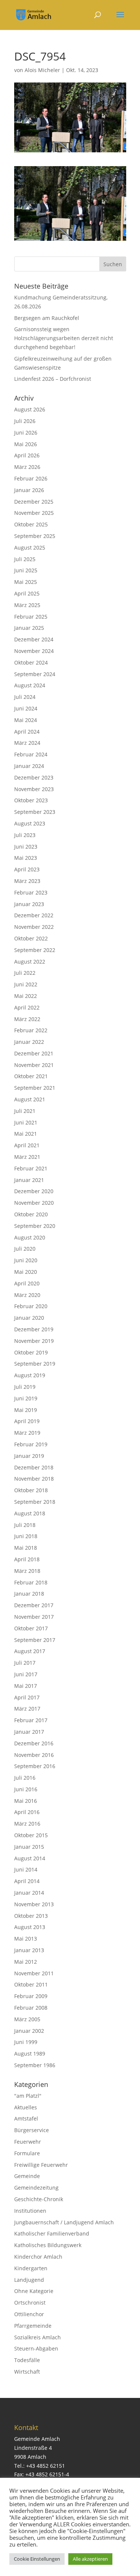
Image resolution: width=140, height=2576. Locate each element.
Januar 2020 (29, 1318)
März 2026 (27, 467)
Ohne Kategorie (34, 2291)
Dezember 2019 (34, 1329)
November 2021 (34, 1065)
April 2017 (27, 1697)
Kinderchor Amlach (38, 2257)
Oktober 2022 (31, 938)
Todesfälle (27, 2360)
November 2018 (34, 1479)
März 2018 (27, 1571)
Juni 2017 (26, 1674)
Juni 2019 (26, 1398)
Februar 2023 (31, 892)
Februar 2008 (31, 2008)
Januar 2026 (29, 490)
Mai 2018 (26, 1548)
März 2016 (27, 1824)
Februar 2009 (31, 1996)
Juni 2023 (26, 847)
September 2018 (35, 1502)
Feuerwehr (28, 2142)
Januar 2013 (29, 1950)
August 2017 (30, 1651)
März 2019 (27, 1433)
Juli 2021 (25, 1111)
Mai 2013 (26, 1939)
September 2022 (35, 950)
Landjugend (29, 2280)
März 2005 (27, 2019)
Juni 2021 (26, 1122)
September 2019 (35, 1364)
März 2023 (27, 881)
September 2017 (35, 1640)
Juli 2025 (25, 559)
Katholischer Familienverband (52, 2233)
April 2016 (27, 1812)
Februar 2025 (31, 617)
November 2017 (34, 1617)
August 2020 (30, 1237)
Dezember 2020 (34, 1191)
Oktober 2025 (31, 524)
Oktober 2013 (31, 1916)
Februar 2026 (31, 478)
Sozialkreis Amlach (38, 2337)
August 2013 (30, 1927)
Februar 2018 (31, 1582)
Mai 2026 (26, 444)
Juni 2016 (26, 1789)
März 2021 (27, 1157)
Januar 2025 (29, 628)
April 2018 (27, 1559)
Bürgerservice (32, 2130)
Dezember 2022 (34, 915)
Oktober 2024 (31, 662)
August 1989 (30, 2054)
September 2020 (35, 1226)
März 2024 (27, 743)
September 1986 (35, 2065)
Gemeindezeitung (36, 2188)
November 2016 (34, 1755)
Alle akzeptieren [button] (90, 2559)
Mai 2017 (26, 1686)
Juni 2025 (26, 570)
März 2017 (27, 1709)
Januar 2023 (29, 904)
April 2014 (27, 1881)
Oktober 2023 (31, 800)
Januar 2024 (29, 766)
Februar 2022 (31, 1030)
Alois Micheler (42, 70)
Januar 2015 (29, 1847)
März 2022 (27, 1019)
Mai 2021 (26, 1134)
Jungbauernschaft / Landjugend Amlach (64, 2222)
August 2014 (30, 1858)
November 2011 (34, 1973)
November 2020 (34, 1203)
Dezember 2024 (34, 639)
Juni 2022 (26, 984)
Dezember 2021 (34, 1053)
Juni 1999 (26, 2042)
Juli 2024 (25, 697)
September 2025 (35, 536)
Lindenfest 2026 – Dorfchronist (53, 379)
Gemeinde (27, 2176)
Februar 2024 (31, 754)
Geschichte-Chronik (39, 2199)
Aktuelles (26, 2107)
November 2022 (34, 927)
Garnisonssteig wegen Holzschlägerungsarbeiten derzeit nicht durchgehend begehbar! (64, 338)
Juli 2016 (25, 1778)
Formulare (27, 2153)
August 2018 (30, 1513)
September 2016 (35, 1766)
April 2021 (27, 1145)
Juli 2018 (25, 1525)
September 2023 (35, 812)
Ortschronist (30, 2303)
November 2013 (34, 1904)
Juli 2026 (25, 421)
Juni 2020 (26, 1260)
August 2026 (30, 409)
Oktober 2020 (31, 1214)
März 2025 (27, 605)
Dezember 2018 (34, 1467)
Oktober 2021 (31, 1076)
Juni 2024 (26, 708)
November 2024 (34, 651)
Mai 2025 (26, 582)
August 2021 (30, 1099)
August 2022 (30, 962)
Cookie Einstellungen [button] (37, 2559)
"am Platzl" (28, 2096)
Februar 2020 (31, 1306)
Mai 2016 (26, 1801)
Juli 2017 (25, 1663)
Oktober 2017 (31, 1628)
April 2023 (27, 869)
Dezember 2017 (34, 1605)
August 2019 (30, 1375)
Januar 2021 (29, 1180)
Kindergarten (31, 2268)
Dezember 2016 (34, 1743)
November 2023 (34, 789)
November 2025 (34, 513)
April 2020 (27, 1283)
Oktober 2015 (31, 1835)
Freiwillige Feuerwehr (41, 2165)
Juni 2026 (26, 433)
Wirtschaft (27, 2372)
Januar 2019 (29, 1456)
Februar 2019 (31, 1444)
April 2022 (27, 1007)
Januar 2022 (29, 1042)
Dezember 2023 (34, 777)
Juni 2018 (26, 1536)
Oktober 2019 (31, 1352)
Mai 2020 (26, 1272)
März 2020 (27, 1295)
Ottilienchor (29, 2314)
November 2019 (34, 1341)
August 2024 (30, 685)
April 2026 (27, 455)
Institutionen (30, 2211)
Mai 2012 (26, 1962)
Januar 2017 (29, 1732)
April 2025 (27, 593)
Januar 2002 (29, 2031)
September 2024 (35, 674)
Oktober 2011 (31, 1984)
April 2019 (27, 1421)
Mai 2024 (26, 720)
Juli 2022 (25, 973)
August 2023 (30, 823)
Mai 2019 (26, 1410)
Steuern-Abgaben (36, 2348)
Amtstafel (26, 2118)
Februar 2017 (31, 1720)
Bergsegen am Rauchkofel (47, 318)
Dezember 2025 (34, 502)
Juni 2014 (26, 1869)
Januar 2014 (29, 1893)
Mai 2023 (26, 858)
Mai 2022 (26, 996)
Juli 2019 (25, 1387)
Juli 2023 (25, 835)
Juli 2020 (25, 1249)
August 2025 (30, 547)
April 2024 (27, 732)
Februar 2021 (31, 1168)
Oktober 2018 (31, 1490)
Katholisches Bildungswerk (48, 2245)
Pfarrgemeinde (33, 2326)
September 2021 (35, 1088)
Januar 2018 (29, 1594)
